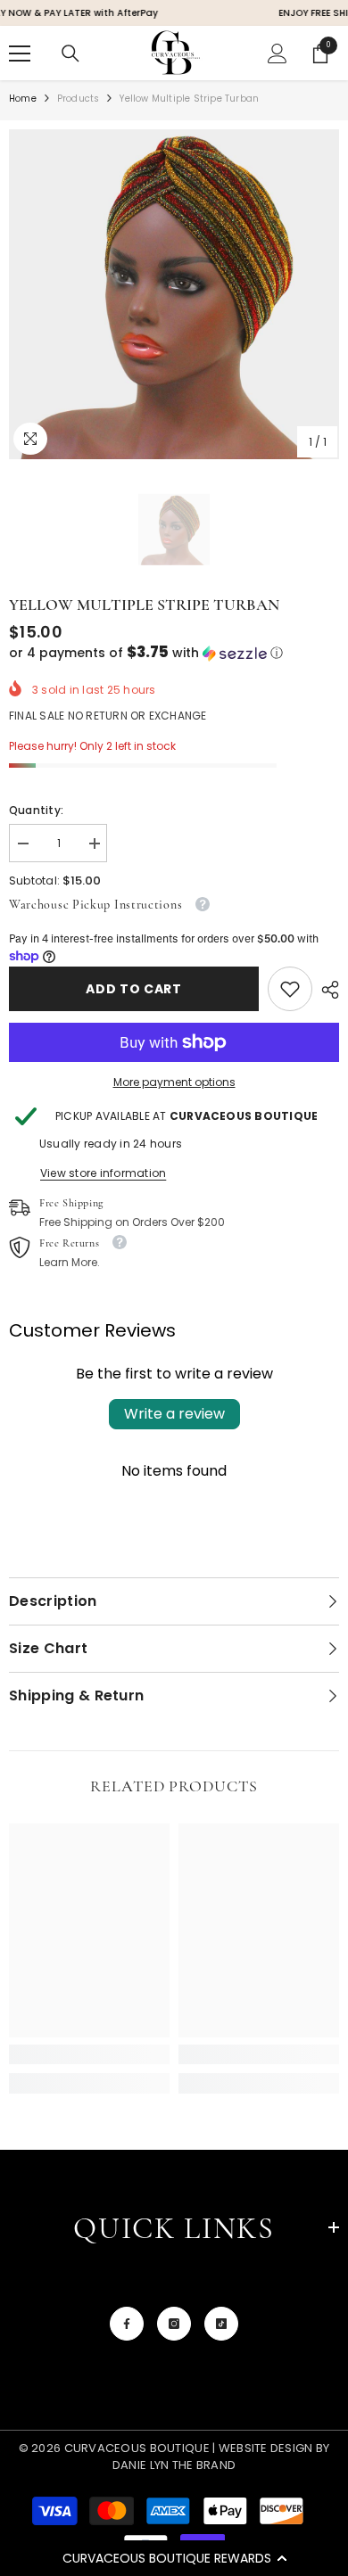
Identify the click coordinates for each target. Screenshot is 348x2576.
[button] (174, 2558)
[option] (174, 294)
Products (79, 99)
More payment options (174, 1082)
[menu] (20, 53)
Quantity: (36, 810)
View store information (103, 1173)
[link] (290, 989)
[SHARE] (326, 990)
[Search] (70, 53)
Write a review (174, 1414)
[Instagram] (174, 2324)
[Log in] (278, 53)
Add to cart (134, 989)
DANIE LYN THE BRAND (174, 2465)
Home (23, 99)
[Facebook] (127, 2324)
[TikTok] (221, 2324)
